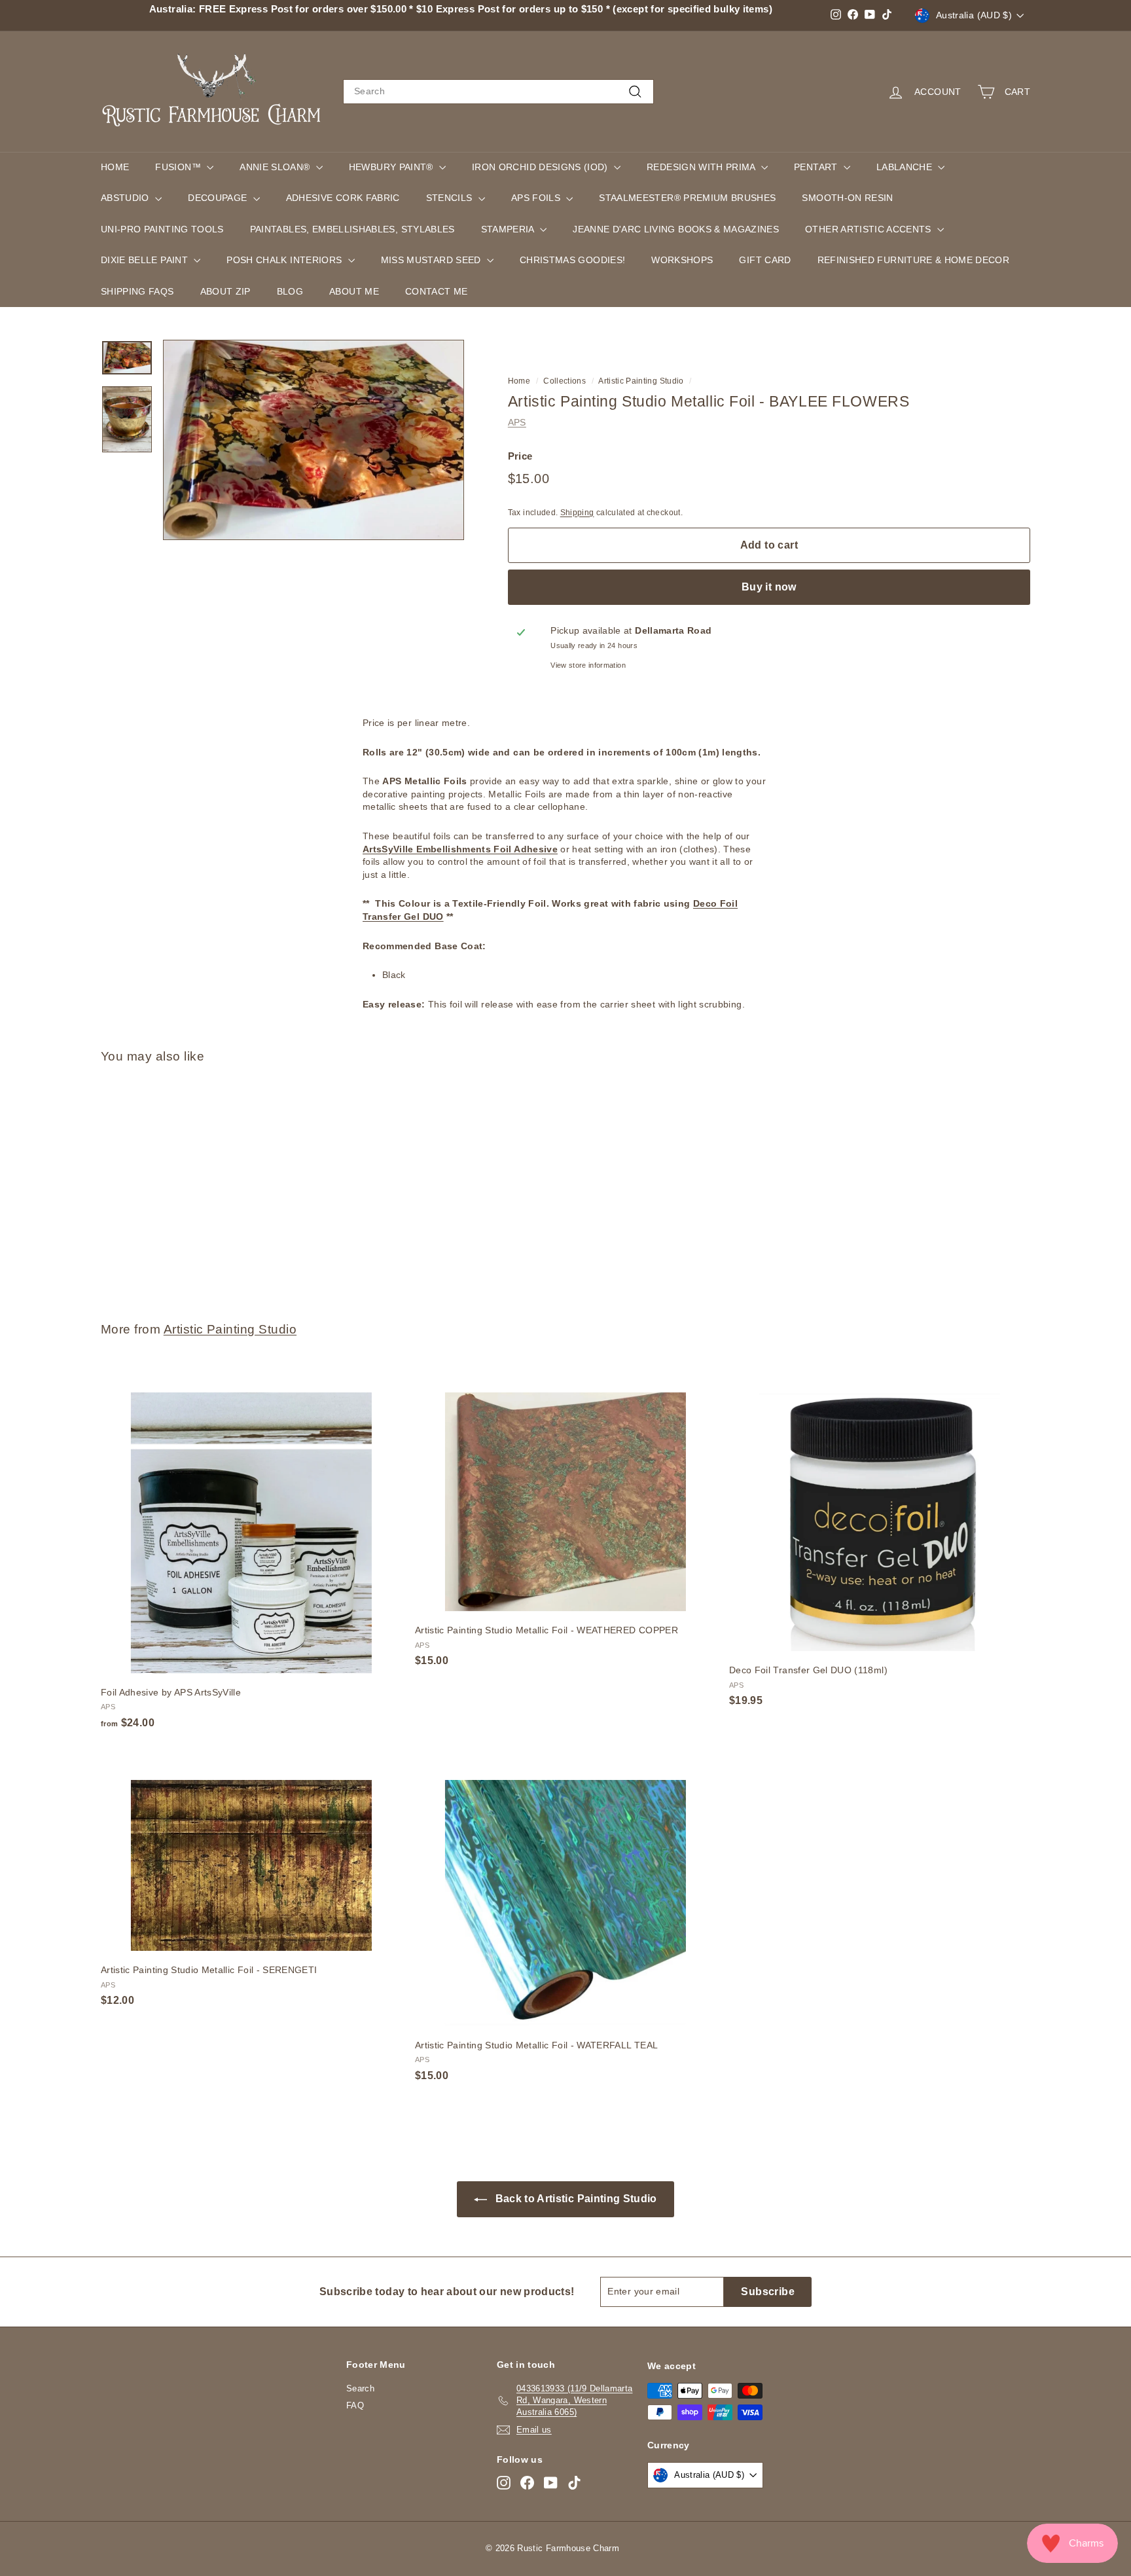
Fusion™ (179, 167)
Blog (290, 291)
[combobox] (498, 92)
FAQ (355, 2405)
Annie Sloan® (276, 167)
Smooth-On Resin (847, 198)
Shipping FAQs (137, 291)
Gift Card (765, 260)
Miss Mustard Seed (432, 260)
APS (517, 422)
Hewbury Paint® (392, 167)
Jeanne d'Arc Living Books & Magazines (676, 229)
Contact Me (437, 291)
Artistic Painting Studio (641, 381)
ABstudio (126, 198)
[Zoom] (314, 440)
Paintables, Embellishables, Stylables (352, 229)
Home (115, 167)
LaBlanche (906, 167)
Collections (565, 381)
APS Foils (537, 198)
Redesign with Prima (702, 167)
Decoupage (219, 198)
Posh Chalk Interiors (285, 260)
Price (520, 455)
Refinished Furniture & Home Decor (914, 260)
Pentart (817, 167)
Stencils (451, 198)
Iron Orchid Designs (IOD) (541, 167)
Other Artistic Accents (870, 229)
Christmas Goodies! (572, 260)
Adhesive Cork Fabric (343, 198)
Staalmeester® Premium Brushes (687, 198)
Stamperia (509, 229)
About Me (354, 291)
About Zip (225, 291)
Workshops (682, 260)
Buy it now (769, 587)
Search (360, 2388)
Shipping (577, 512)
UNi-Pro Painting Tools (162, 229)
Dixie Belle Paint (146, 260)
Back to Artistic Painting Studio (575, 2199)
